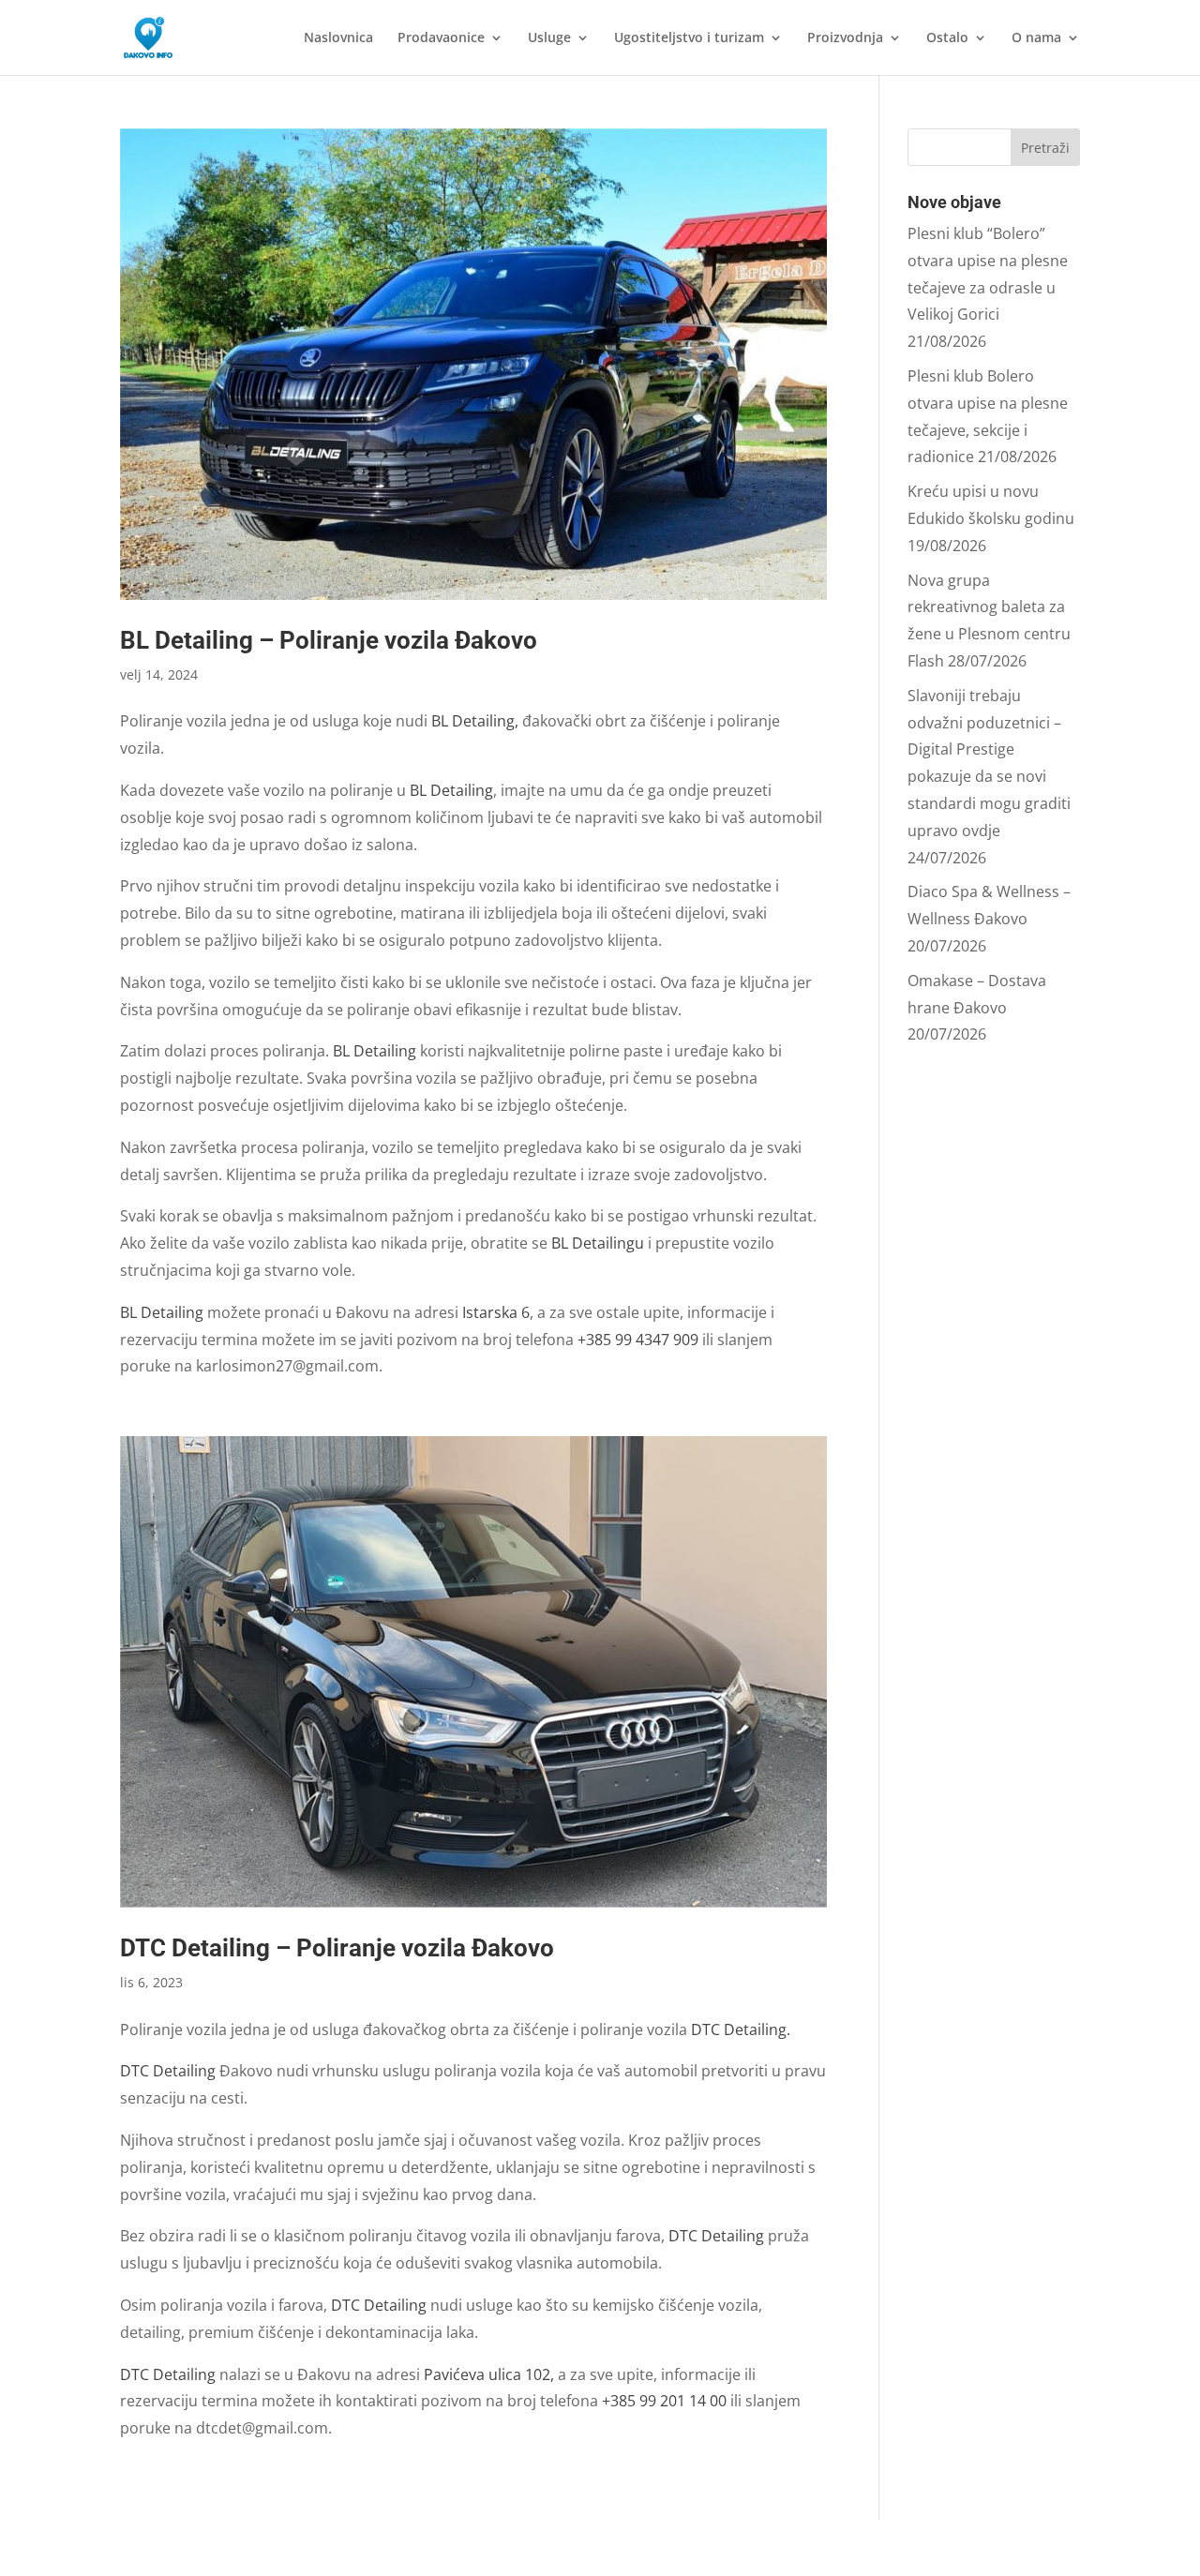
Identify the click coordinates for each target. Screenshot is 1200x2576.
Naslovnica (338, 38)
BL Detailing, (475, 721)
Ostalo (947, 38)
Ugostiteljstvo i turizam (689, 38)
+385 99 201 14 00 (664, 2401)
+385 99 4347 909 (638, 1340)
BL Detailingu (598, 1243)
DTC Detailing (170, 2071)
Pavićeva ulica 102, (489, 2374)
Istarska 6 (496, 1312)
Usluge (549, 38)
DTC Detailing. (741, 2029)
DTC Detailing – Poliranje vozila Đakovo (337, 1948)
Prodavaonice (441, 38)
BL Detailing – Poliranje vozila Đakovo (329, 640)
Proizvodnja (845, 38)
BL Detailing (451, 790)
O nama (1036, 38)
